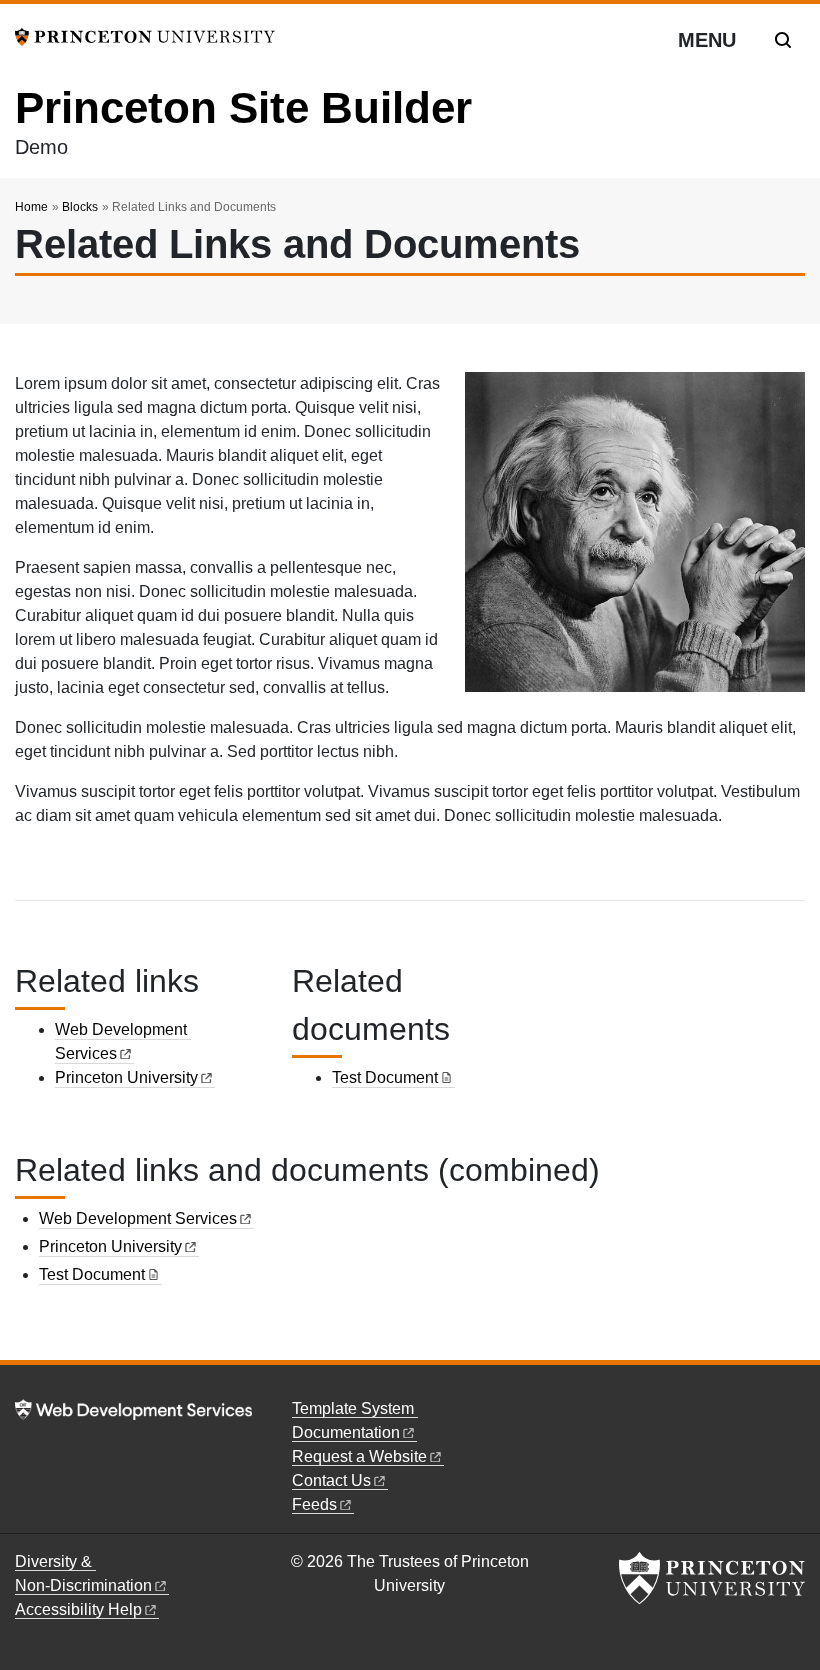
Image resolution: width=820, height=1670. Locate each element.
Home (31, 207)
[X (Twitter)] (600, 1411)
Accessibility (78, 1609)
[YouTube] (622, 1411)
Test (385, 1077)
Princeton (126, 1077)
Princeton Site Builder (243, 107)
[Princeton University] (145, 35)
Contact (331, 1480)
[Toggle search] (783, 40)
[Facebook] (577, 1411)
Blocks (80, 207)
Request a (359, 1456)
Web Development (138, 1218)
